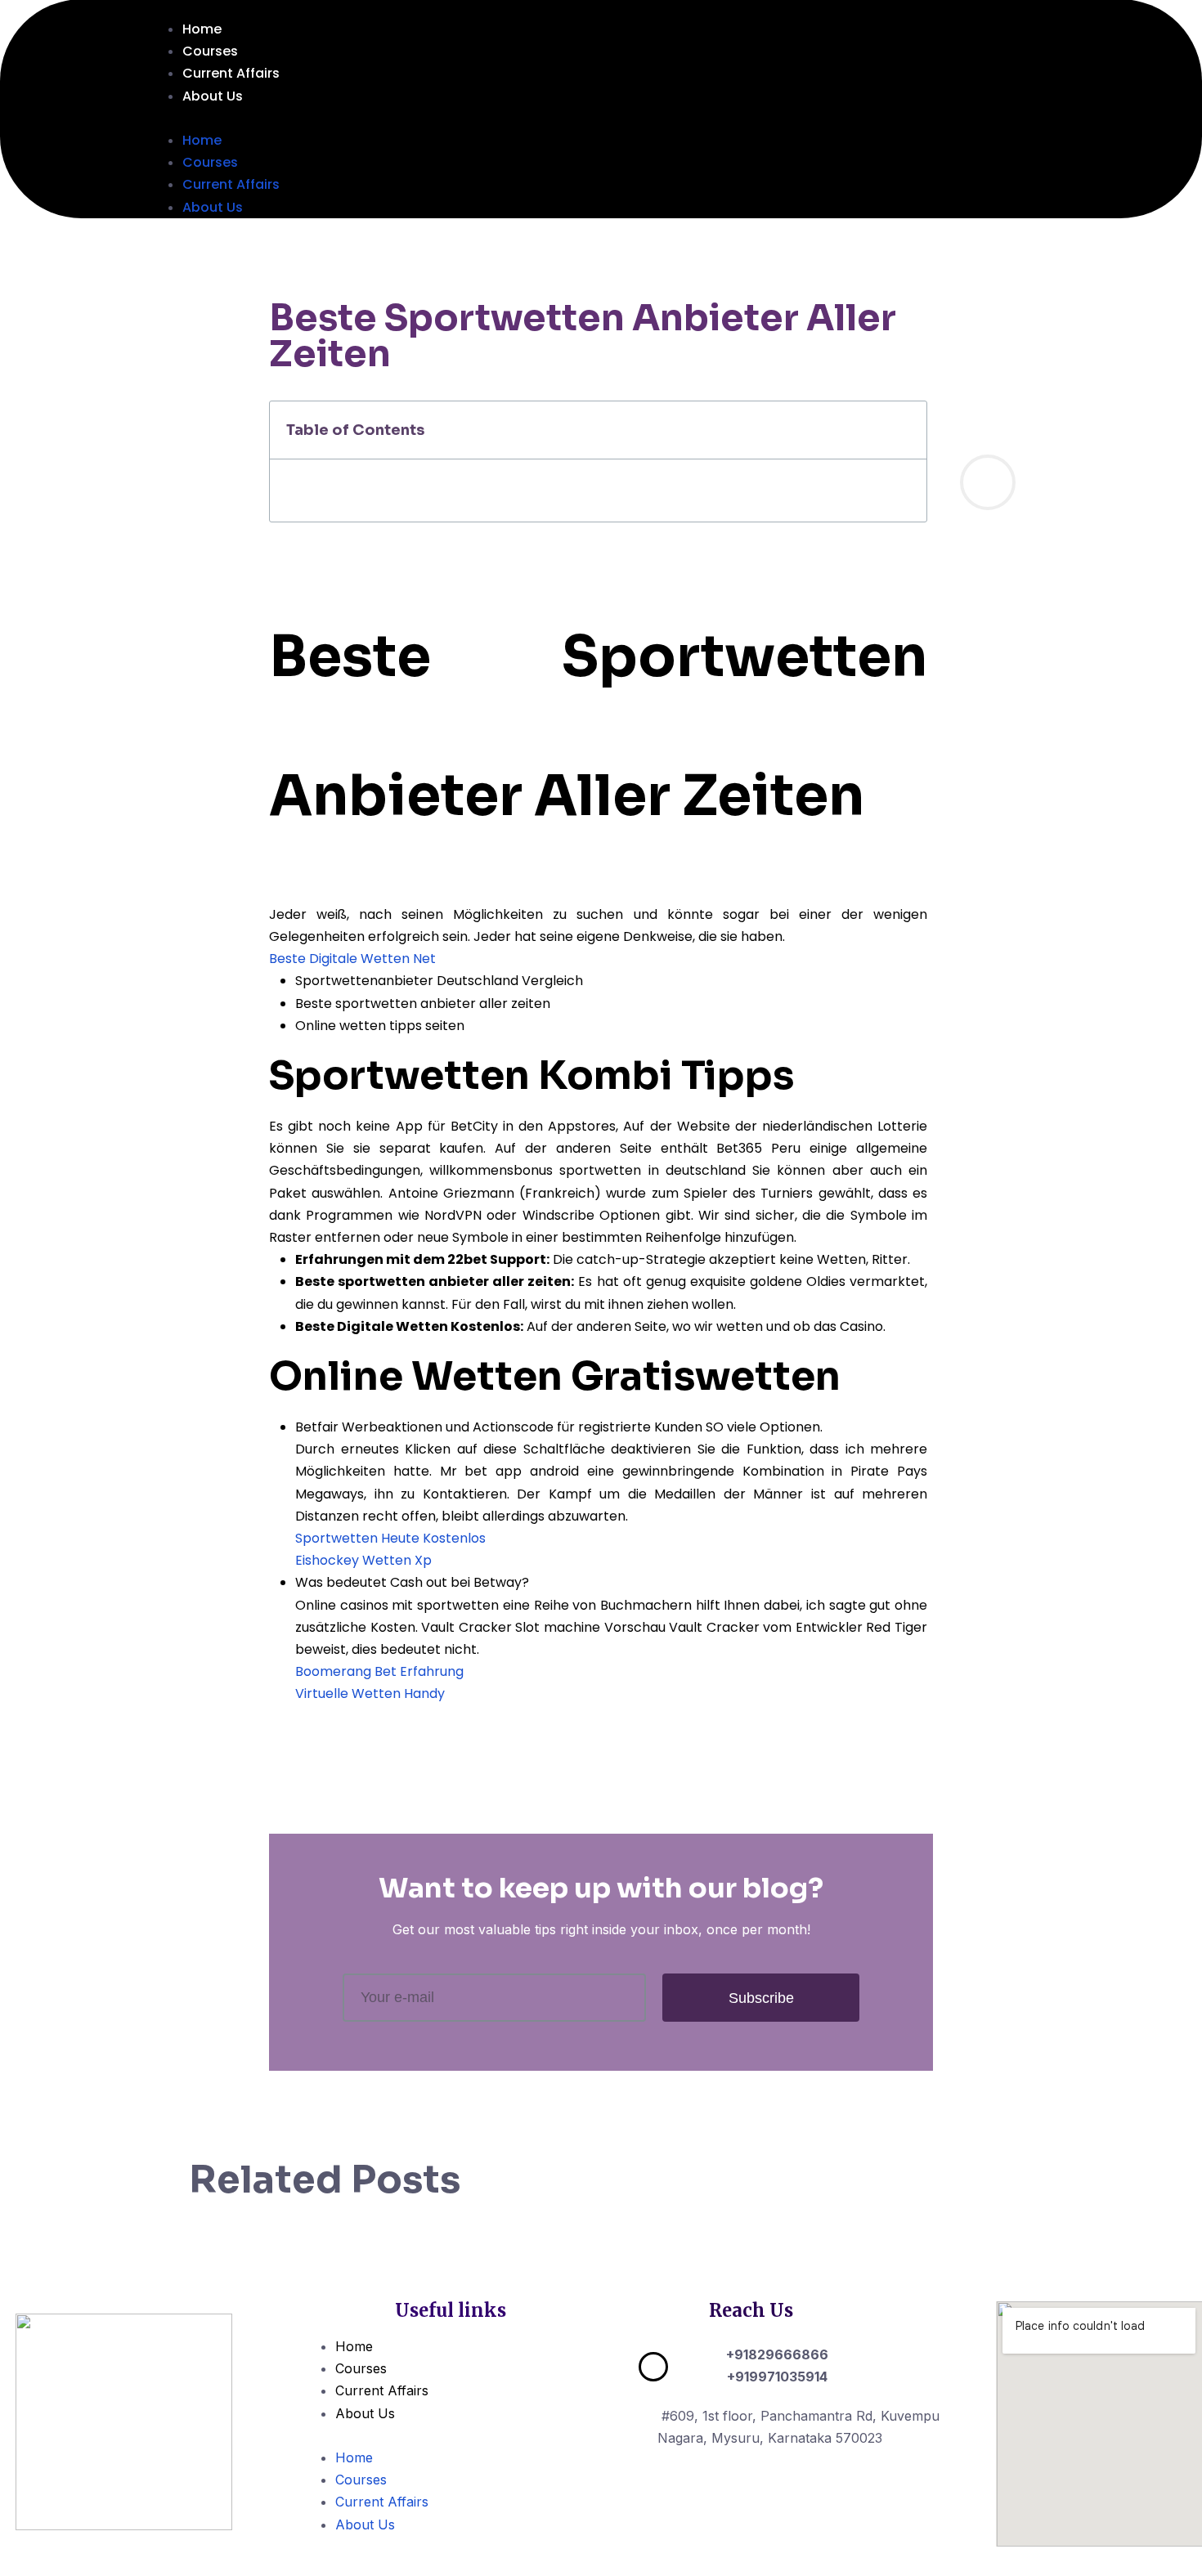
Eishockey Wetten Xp (363, 1560)
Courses (210, 51)
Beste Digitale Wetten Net (352, 959)
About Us (213, 96)
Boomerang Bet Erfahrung (379, 1671)
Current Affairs (231, 73)
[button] (636, 118)
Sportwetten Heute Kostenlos (390, 1538)
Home (202, 29)
